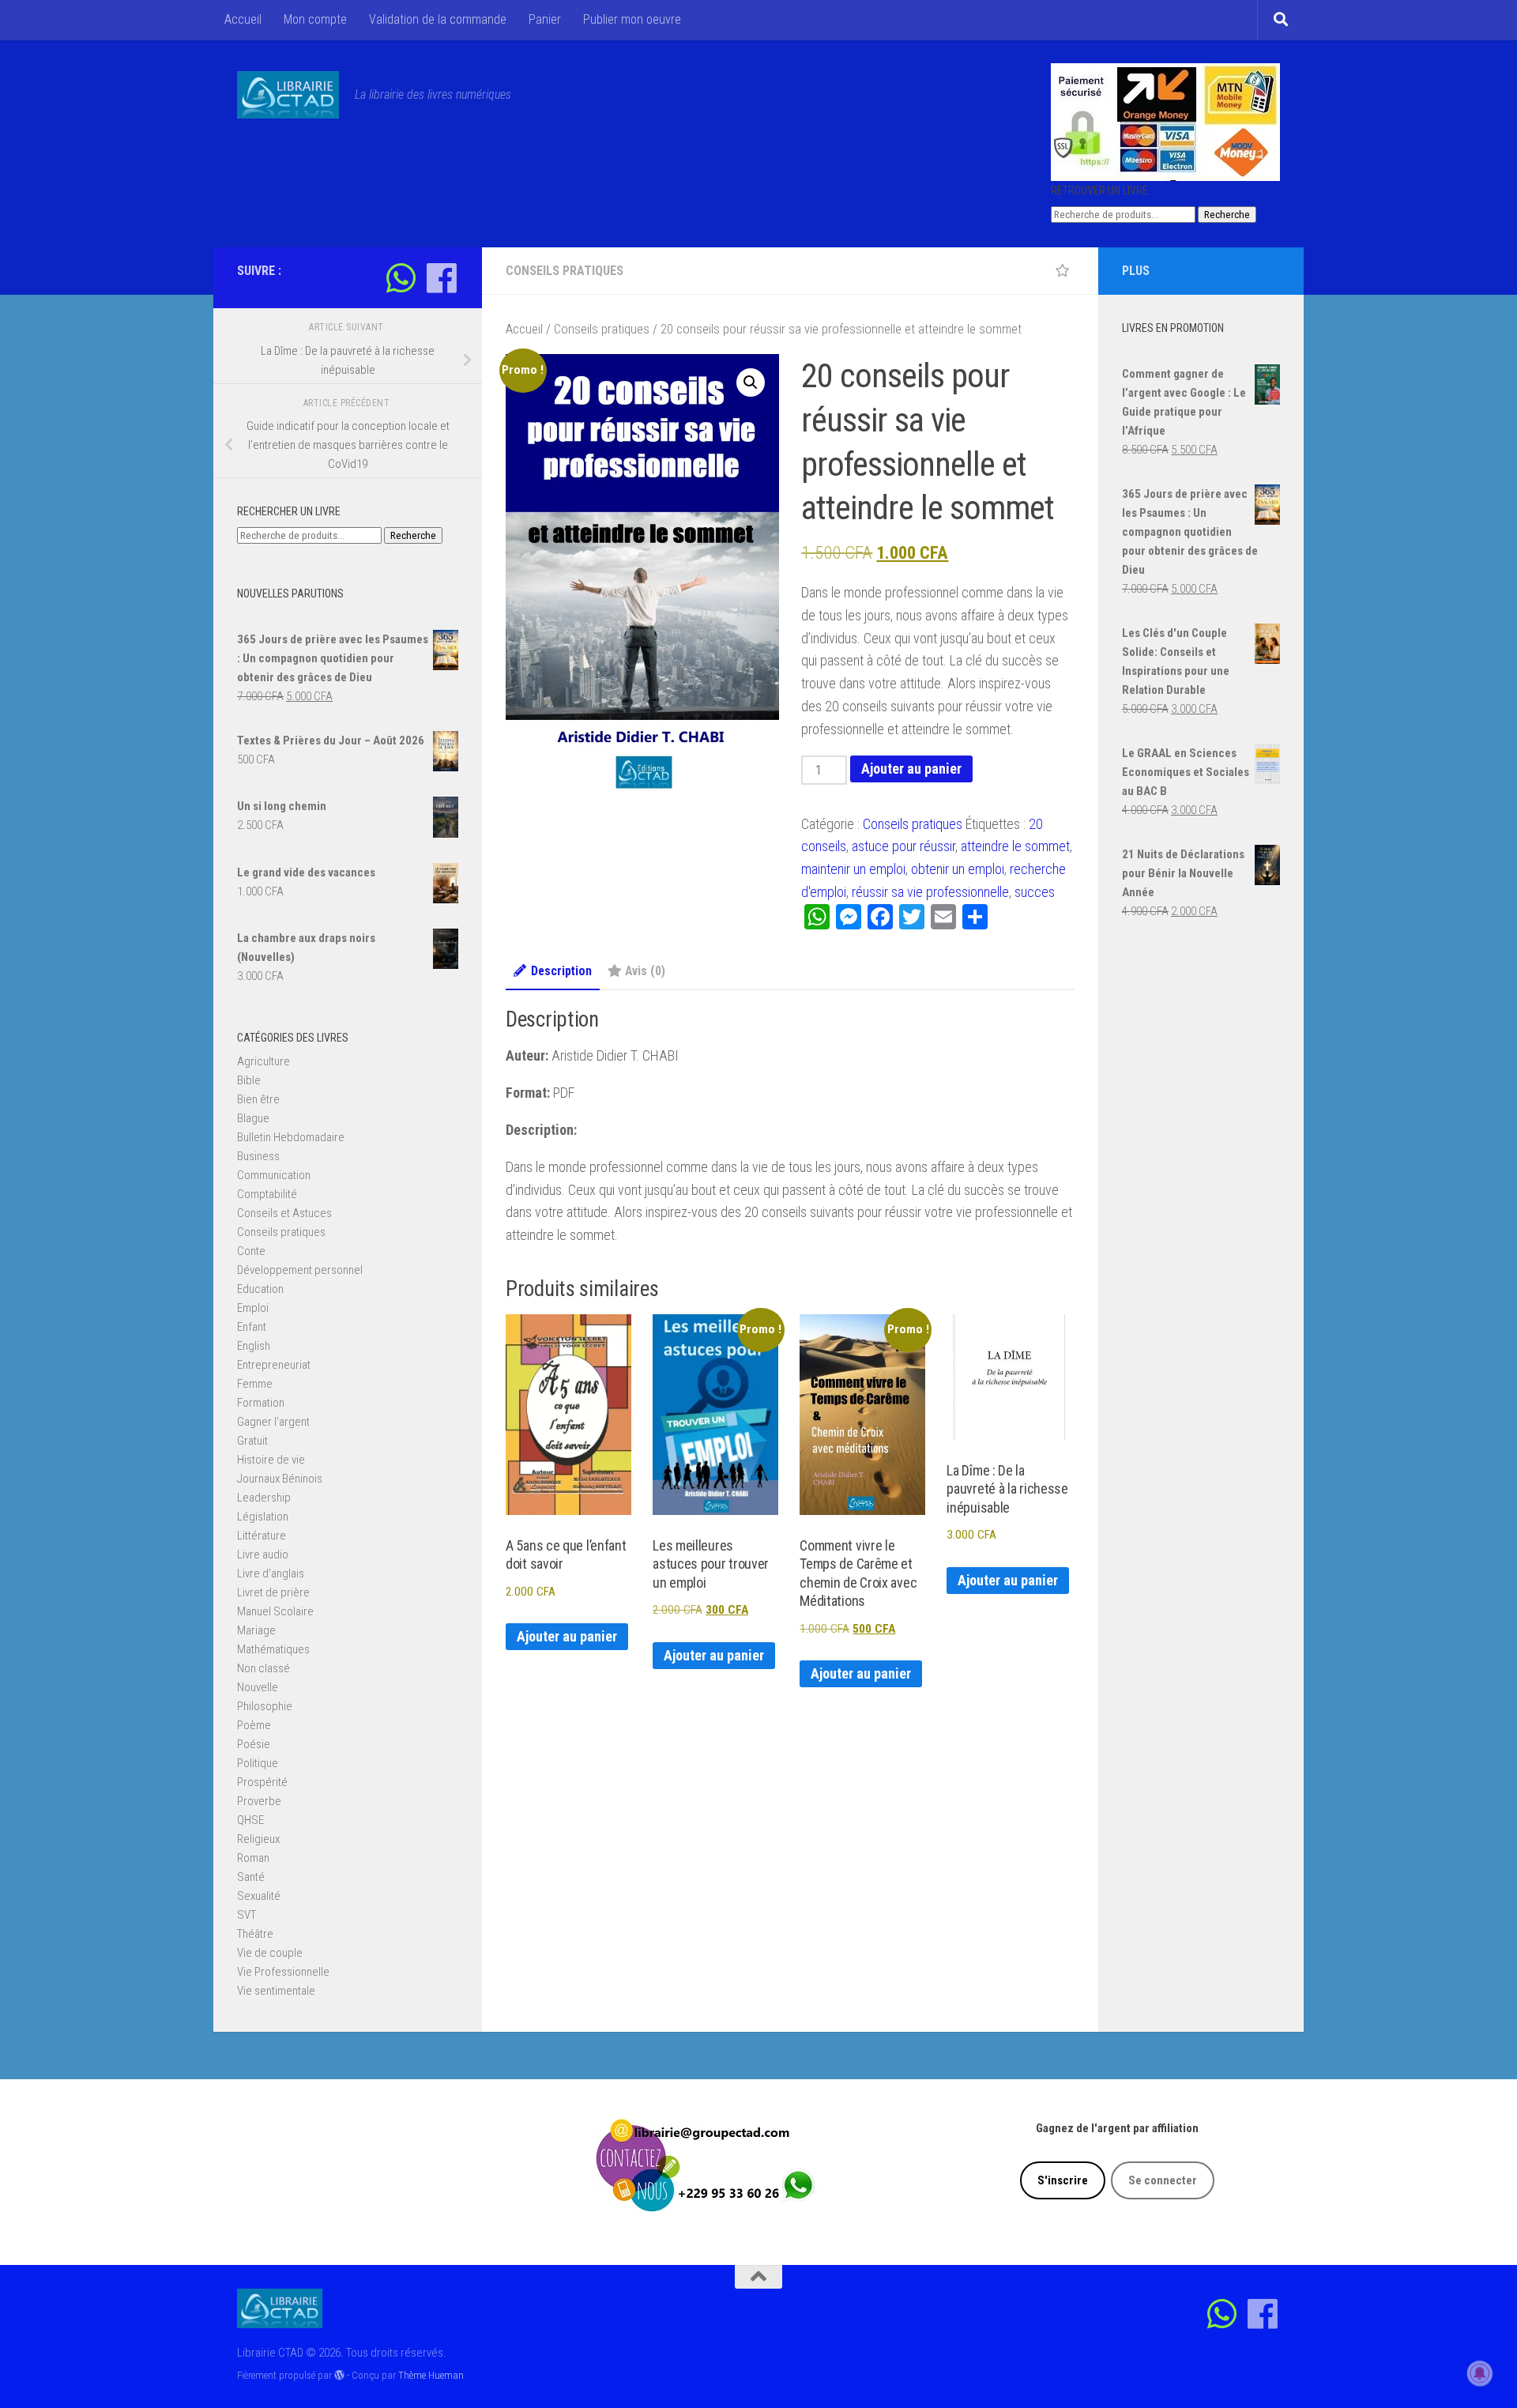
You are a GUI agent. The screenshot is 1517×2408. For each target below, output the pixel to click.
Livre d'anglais (271, 1573)
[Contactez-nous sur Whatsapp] (401, 278)
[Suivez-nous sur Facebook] (441, 278)
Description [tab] (561, 971)
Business (258, 1156)
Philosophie (265, 1706)
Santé (251, 1877)
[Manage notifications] (1480, 2373)
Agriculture (263, 1061)
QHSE (250, 1820)
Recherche (1227, 215)
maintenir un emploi (853, 869)
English (254, 1346)
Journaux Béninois (280, 1479)
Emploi (253, 1308)
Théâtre (255, 1934)
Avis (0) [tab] (645, 971)
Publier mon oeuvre (632, 19)
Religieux (258, 1839)
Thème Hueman (431, 2375)
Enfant (252, 1327)
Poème (254, 1725)
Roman (253, 1858)
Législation (263, 1517)
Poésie (254, 1744)
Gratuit (252, 1441)
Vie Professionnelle (283, 1972)
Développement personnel (300, 1270)
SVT (247, 1915)
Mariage (256, 1630)
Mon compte (315, 19)
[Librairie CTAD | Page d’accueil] (288, 95)
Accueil (243, 19)
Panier (545, 19)
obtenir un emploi (958, 869)
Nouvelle (258, 1687)
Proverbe (259, 1801)
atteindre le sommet (1015, 846)
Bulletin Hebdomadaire (291, 1137)
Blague (253, 1118)
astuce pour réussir (903, 846)
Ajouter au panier (911, 769)
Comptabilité (267, 1194)
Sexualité (259, 1896)
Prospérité (262, 1782)
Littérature (262, 1536)
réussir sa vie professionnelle (930, 892)
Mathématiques (273, 1649)
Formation (261, 1403)
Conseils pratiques (565, 271)
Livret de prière (273, 1592)
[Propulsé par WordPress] (339, 2375)
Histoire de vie (271, 1460)
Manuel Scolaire (275, 1611)
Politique (258, 1763)
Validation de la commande (438, 19)
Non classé (263, 1668)
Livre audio (263, 1554)
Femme (255, 1384)
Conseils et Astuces (284, 1213)
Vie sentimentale (276, 1991)
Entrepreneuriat (274, 1365)
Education (260, 1289)
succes (1035, 892)
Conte (251, 1251)
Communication (274, 1175)
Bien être (258, 1099)
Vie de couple (270, 1953)
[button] (751, 382)
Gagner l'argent (273, 1422)
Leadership (264, 1498)
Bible (249, 1080)
